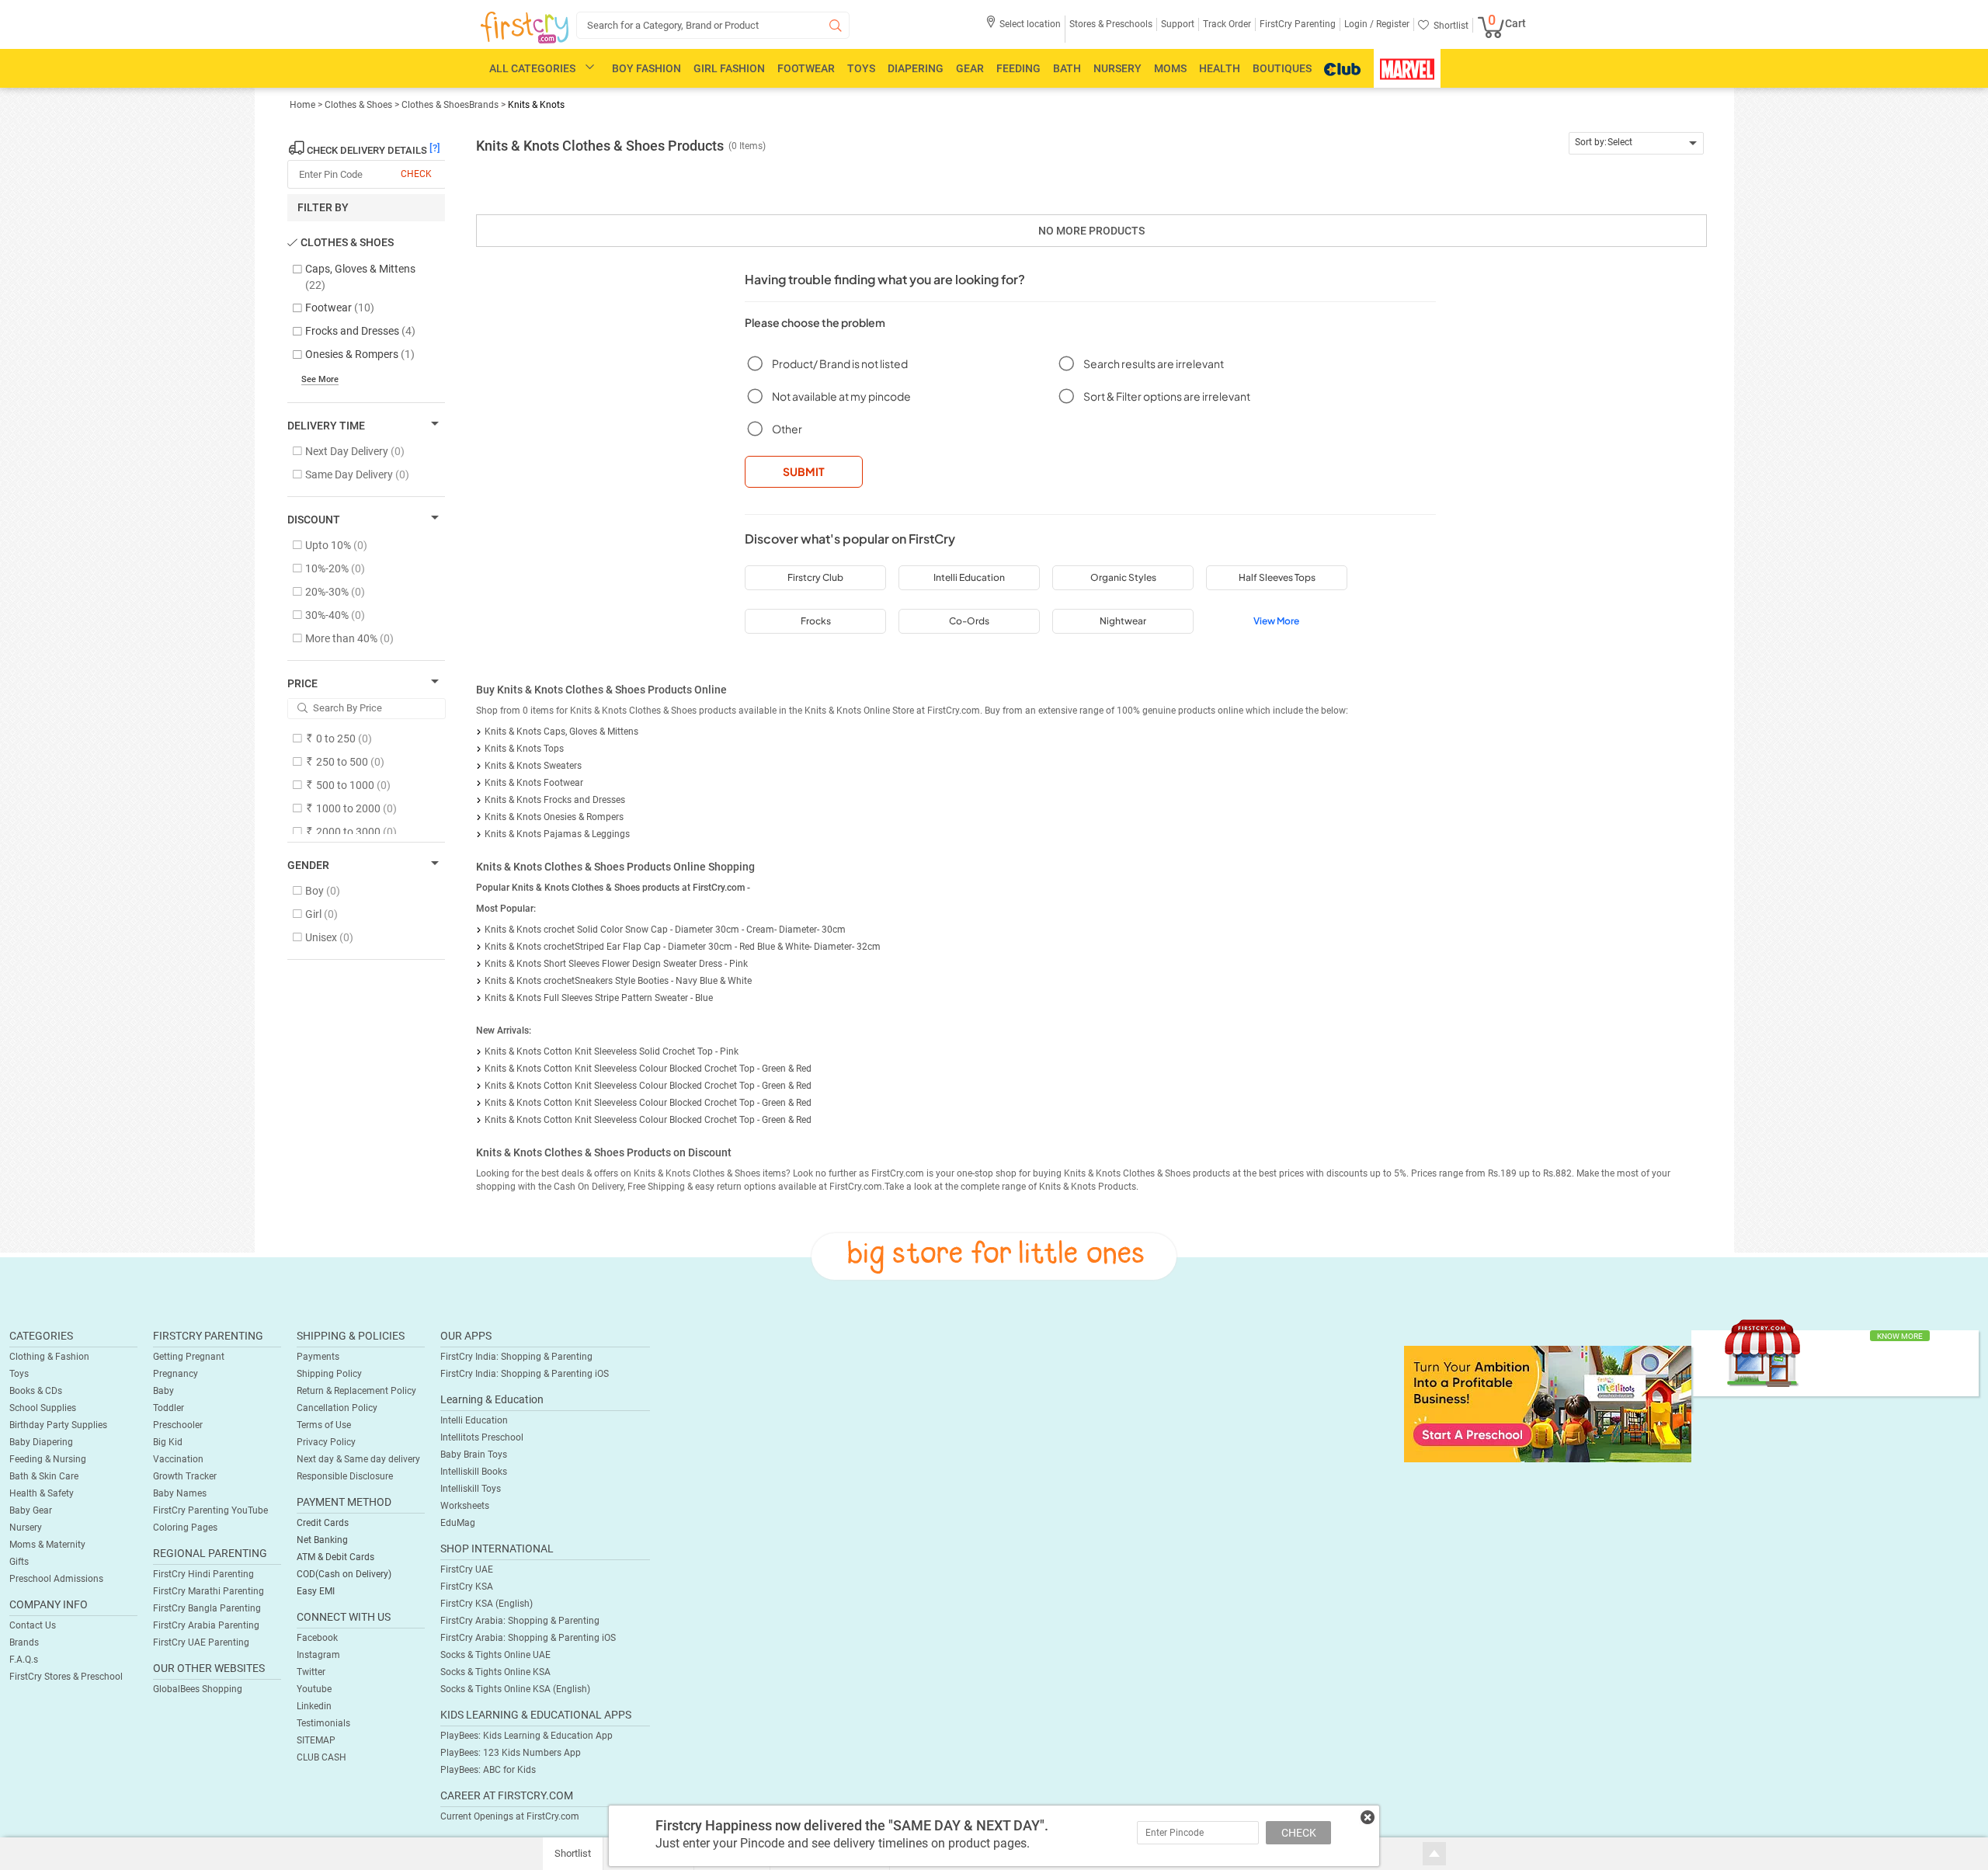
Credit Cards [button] (323, 1523)
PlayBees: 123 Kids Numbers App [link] (511, 1753)
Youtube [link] (314, 1689)
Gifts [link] (19, 1562)
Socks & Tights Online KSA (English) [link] (515, 1689)
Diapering (916, 68)
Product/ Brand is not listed (840, 363)
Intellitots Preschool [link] (482, 1437)
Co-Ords (969, 621)
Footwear (806, 68)
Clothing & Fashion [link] (49, 1357)
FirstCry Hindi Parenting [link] (203, 1574)
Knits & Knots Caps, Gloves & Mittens (561, 732)
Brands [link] (24, 1642)
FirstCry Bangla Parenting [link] (207, 1608)
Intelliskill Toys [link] (471, 1489)
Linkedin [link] (314, 1706)
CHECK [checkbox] (416, 174)
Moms (1170, 68)
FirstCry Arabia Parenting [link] (206, 1625)
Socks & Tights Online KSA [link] (495, 1672)
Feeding (1018, 68)
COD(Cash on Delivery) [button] (344, 1574)
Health (1220, 68)
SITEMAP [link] (316, 1740)
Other (787, 429)
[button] (1023, 29)
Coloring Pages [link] (185, 1528)
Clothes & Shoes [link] (360, 105)
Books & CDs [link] (36, 1391)
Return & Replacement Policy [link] (356, 1391)
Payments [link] (318, 1357)
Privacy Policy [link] (326, 1442)
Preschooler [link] (178, 1425)
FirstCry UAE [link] (467, 1569)
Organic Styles (1123, 577)
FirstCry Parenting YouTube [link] (210, 1510)
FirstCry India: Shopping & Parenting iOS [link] (525, 1374)
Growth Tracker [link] (185, 1476)
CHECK (1299, 1833)
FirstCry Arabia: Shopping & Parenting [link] (520, 1621)
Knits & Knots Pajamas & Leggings (557, 834)
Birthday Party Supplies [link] (58, 1425)
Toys (861, 68)
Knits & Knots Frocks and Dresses (555, 800)
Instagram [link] (318, 1655)
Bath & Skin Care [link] (44, 1476)
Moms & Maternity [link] (47, 1545)
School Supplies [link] (43, 1408)
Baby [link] (163, 1391)
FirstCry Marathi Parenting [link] (209, 1591)
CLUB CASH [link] (321, 1757)
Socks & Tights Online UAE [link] (495, 1655)
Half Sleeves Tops (1277, 577)
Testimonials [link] (323, 1723)
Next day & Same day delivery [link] (358, 1459)
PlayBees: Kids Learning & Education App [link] (527, 1736)
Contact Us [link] (33, 1625)
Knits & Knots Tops (524, 749)
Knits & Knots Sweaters (533, 766)
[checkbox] (358, 278)
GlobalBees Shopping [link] (198, 1689)
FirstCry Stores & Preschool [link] (66, 1677)
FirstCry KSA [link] (467, 1587)
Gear (970, 68)
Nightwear (1123, 621)
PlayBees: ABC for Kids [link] (488, 1770)
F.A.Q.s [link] (24, 1660)
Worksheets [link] (465, 1506)
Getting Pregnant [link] (189, 1357)
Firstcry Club (815, 577)
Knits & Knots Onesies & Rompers (554, 817)
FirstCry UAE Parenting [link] (201, 1642)
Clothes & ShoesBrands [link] (450, 105)
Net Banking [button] (322, 1540)
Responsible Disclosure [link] (345, 1476)
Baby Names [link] (180, 1493)
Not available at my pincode (841, 396)
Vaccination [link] (178, 1459)
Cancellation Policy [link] (337, 1408)
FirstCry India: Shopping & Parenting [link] (516, 1357)
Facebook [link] (317, 1638)
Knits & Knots (536, 105)
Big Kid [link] (168, 1442)
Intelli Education (969, 577)
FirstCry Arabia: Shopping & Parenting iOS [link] (528, 1638)
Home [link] (304, 105)
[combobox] (1637, 143)
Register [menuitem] (1392, 24)
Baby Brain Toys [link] (474, 1455)
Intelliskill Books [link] (474, 1472)
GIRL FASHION (729, 68)
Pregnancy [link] (176, 1374)
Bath (1067, 68)
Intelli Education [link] (474, 1420)
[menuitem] (525, 28)
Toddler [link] (169, 1408)
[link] (1548, 1403)
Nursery (1117, 68)
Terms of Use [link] (324, 1425)
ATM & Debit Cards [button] (335, 1557)
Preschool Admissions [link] (56, 1579)
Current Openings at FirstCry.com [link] (510, 1816)
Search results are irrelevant (1154, 363)
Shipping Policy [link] (329, 1374)
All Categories (532, 68)
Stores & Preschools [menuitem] (1111, 24)
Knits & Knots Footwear (534, 783)
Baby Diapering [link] (41, 1442)
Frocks (816, 621)
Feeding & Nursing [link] (48, 1459)
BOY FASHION (646, 68)
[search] (713, 25)
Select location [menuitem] (1030, 24)
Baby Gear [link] (31, 1510)
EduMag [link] (458, 1523)
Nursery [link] (26, 1528)
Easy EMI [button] (316, 1591)
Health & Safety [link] (42, 1493)
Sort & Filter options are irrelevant (1167, 396)
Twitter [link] (311, 1672)
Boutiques (1282, 68)
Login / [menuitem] (1359, 24)
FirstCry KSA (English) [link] (487, 1604)
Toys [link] (19, 1374)
